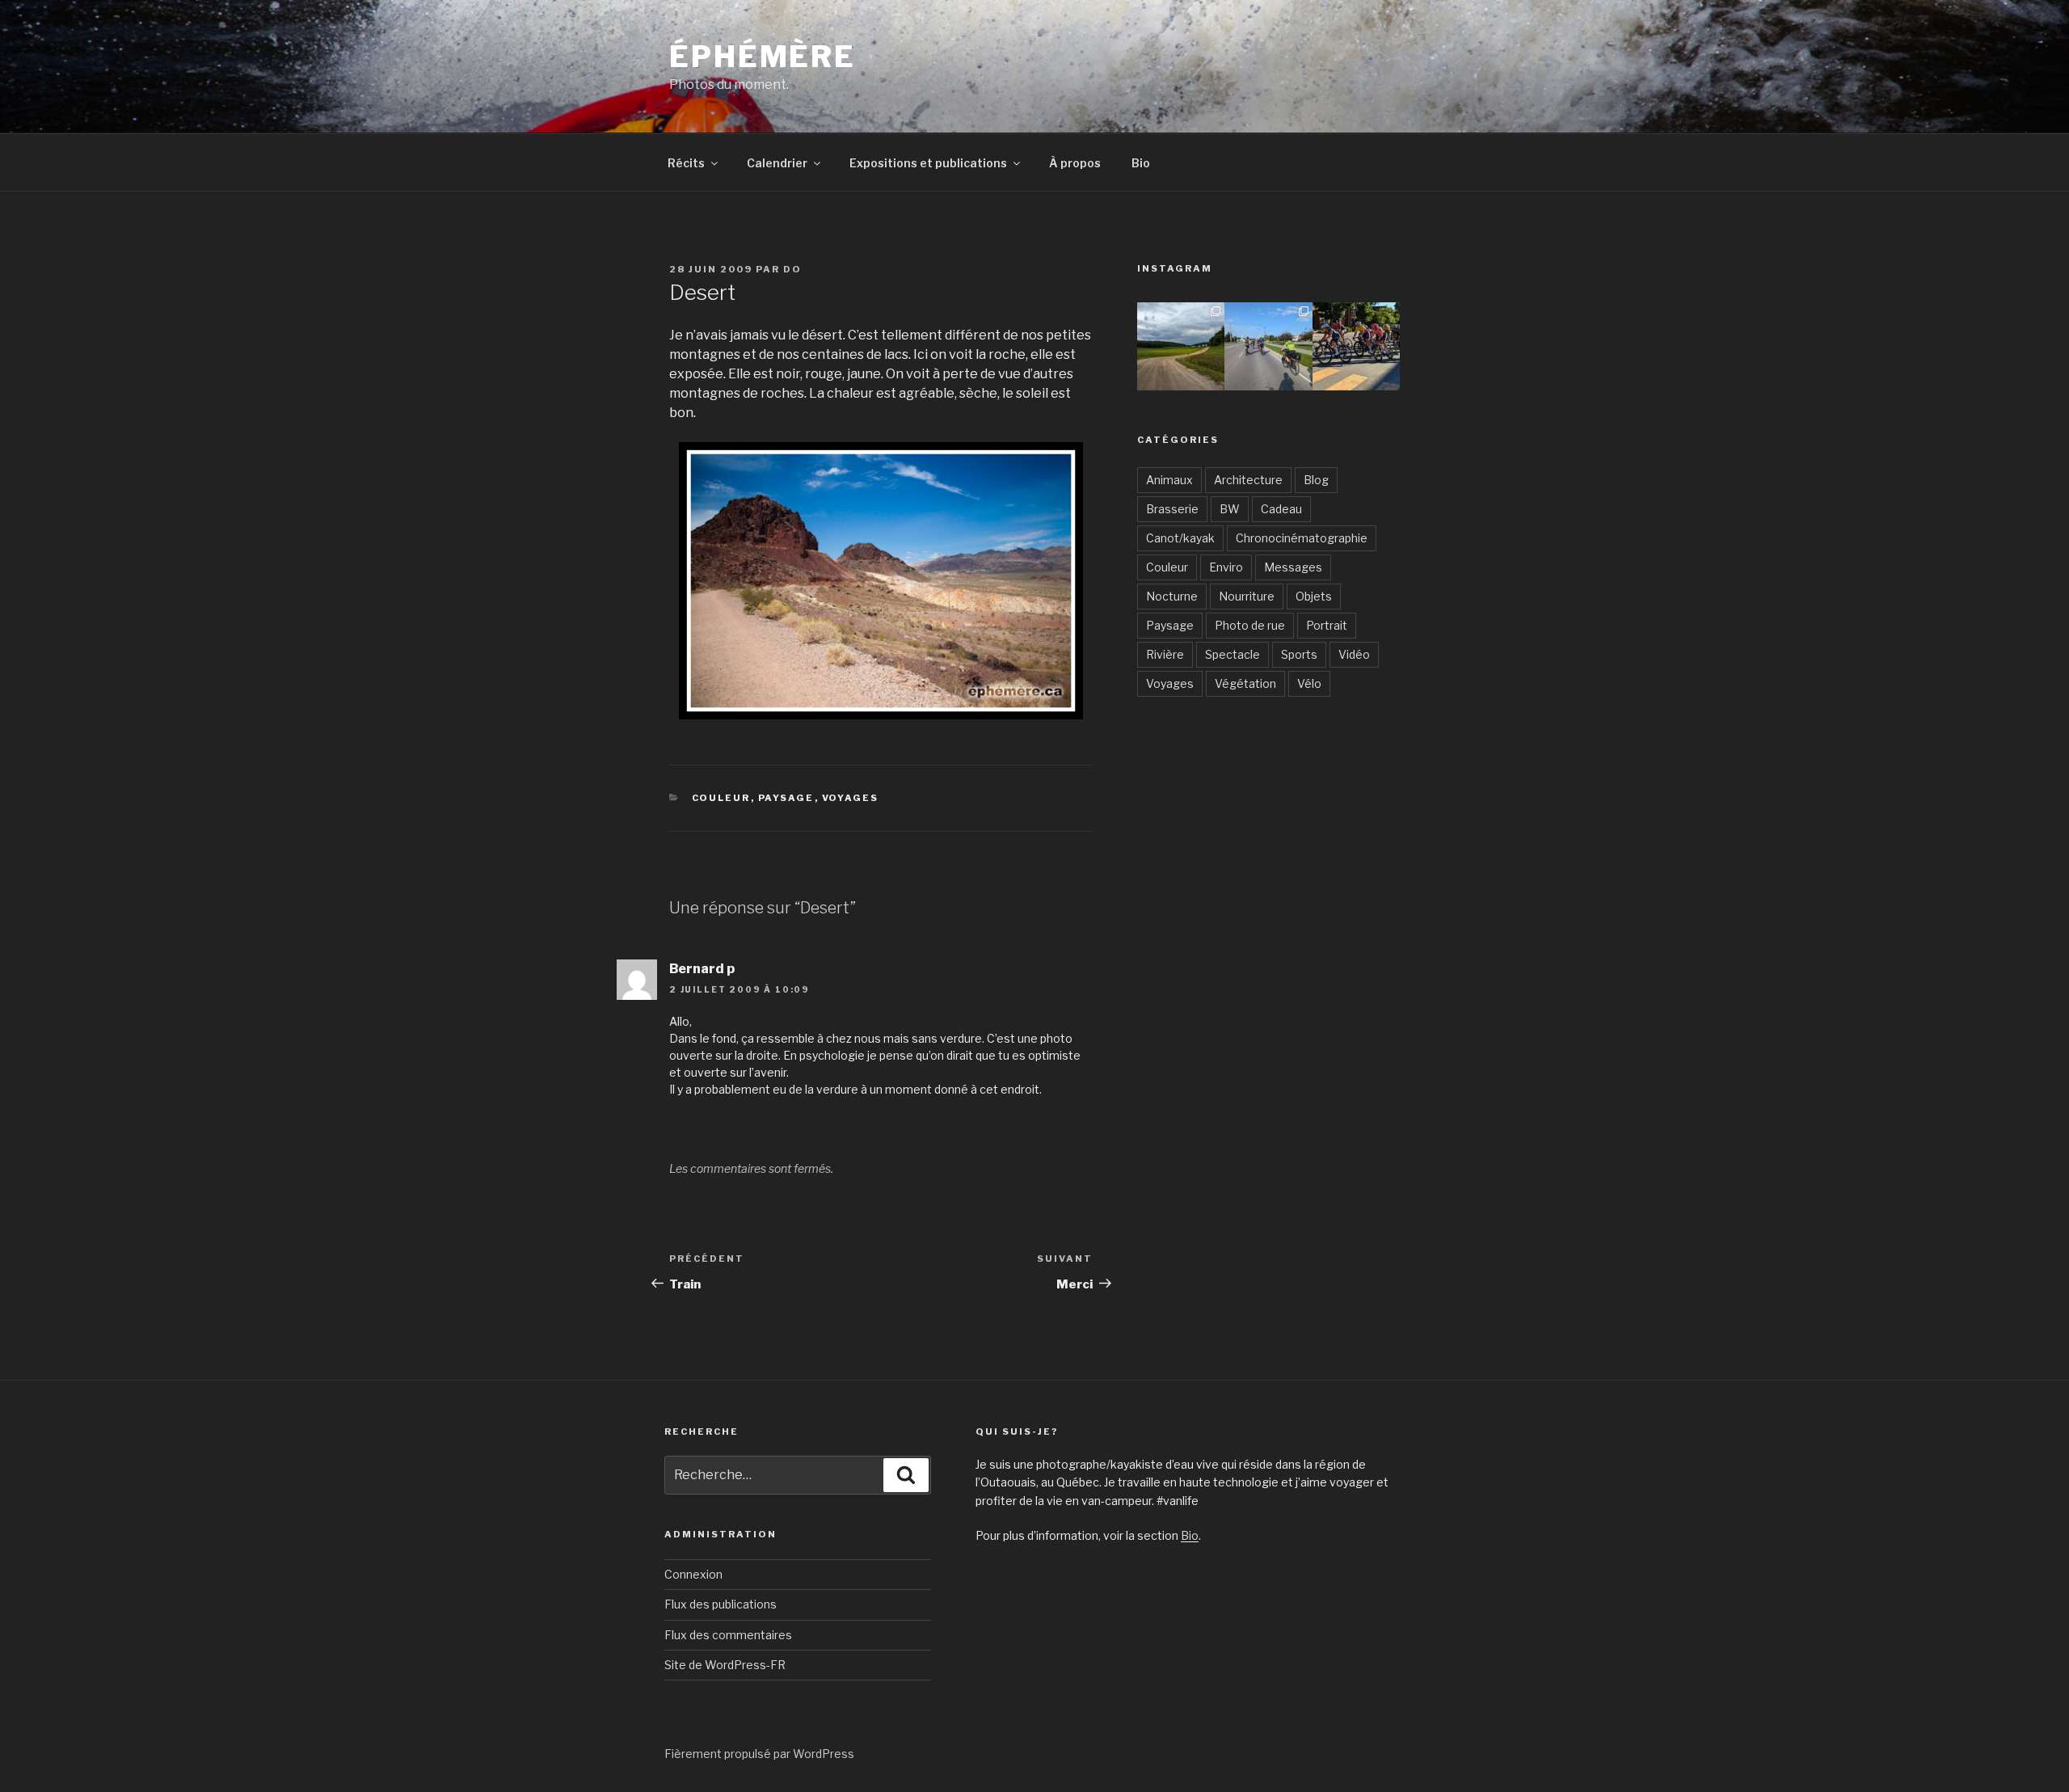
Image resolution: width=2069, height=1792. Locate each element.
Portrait (1327, 625)
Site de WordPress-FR (725, 1665)
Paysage (786, 798)
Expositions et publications (928, 163)
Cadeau (1281, 509)
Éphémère (763, 57)
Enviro (1226, 567)
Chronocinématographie (1302, 538)
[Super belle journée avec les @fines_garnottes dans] (1181, 346)
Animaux (1169, 480)
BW (1230, 509)
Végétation (1245, 683)
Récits (686, 163)
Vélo (1309, 683)
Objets (1314, 596)
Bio (1141, 163)
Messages (1293, 567)
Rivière (1165, 654)
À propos (1075, 163)
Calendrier (777, 163)
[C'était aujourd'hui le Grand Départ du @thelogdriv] (1268, 346)
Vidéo (1354, 654)
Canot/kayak (1180, 538)
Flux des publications (721, 1604)
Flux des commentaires (728, 1635)
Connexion (693, 1574)
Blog (1316, 480)
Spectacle (1233, 654)
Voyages (851, 798)
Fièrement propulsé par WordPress (759, 1754)
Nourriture (1247, 596)
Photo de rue (1250, 625)
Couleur (721, 798)
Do (792, 269)
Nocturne (1172, 596)
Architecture (1248, 480)
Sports (1299, 654)
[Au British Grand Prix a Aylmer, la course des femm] (1356, 346)
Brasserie (1172, 509)
